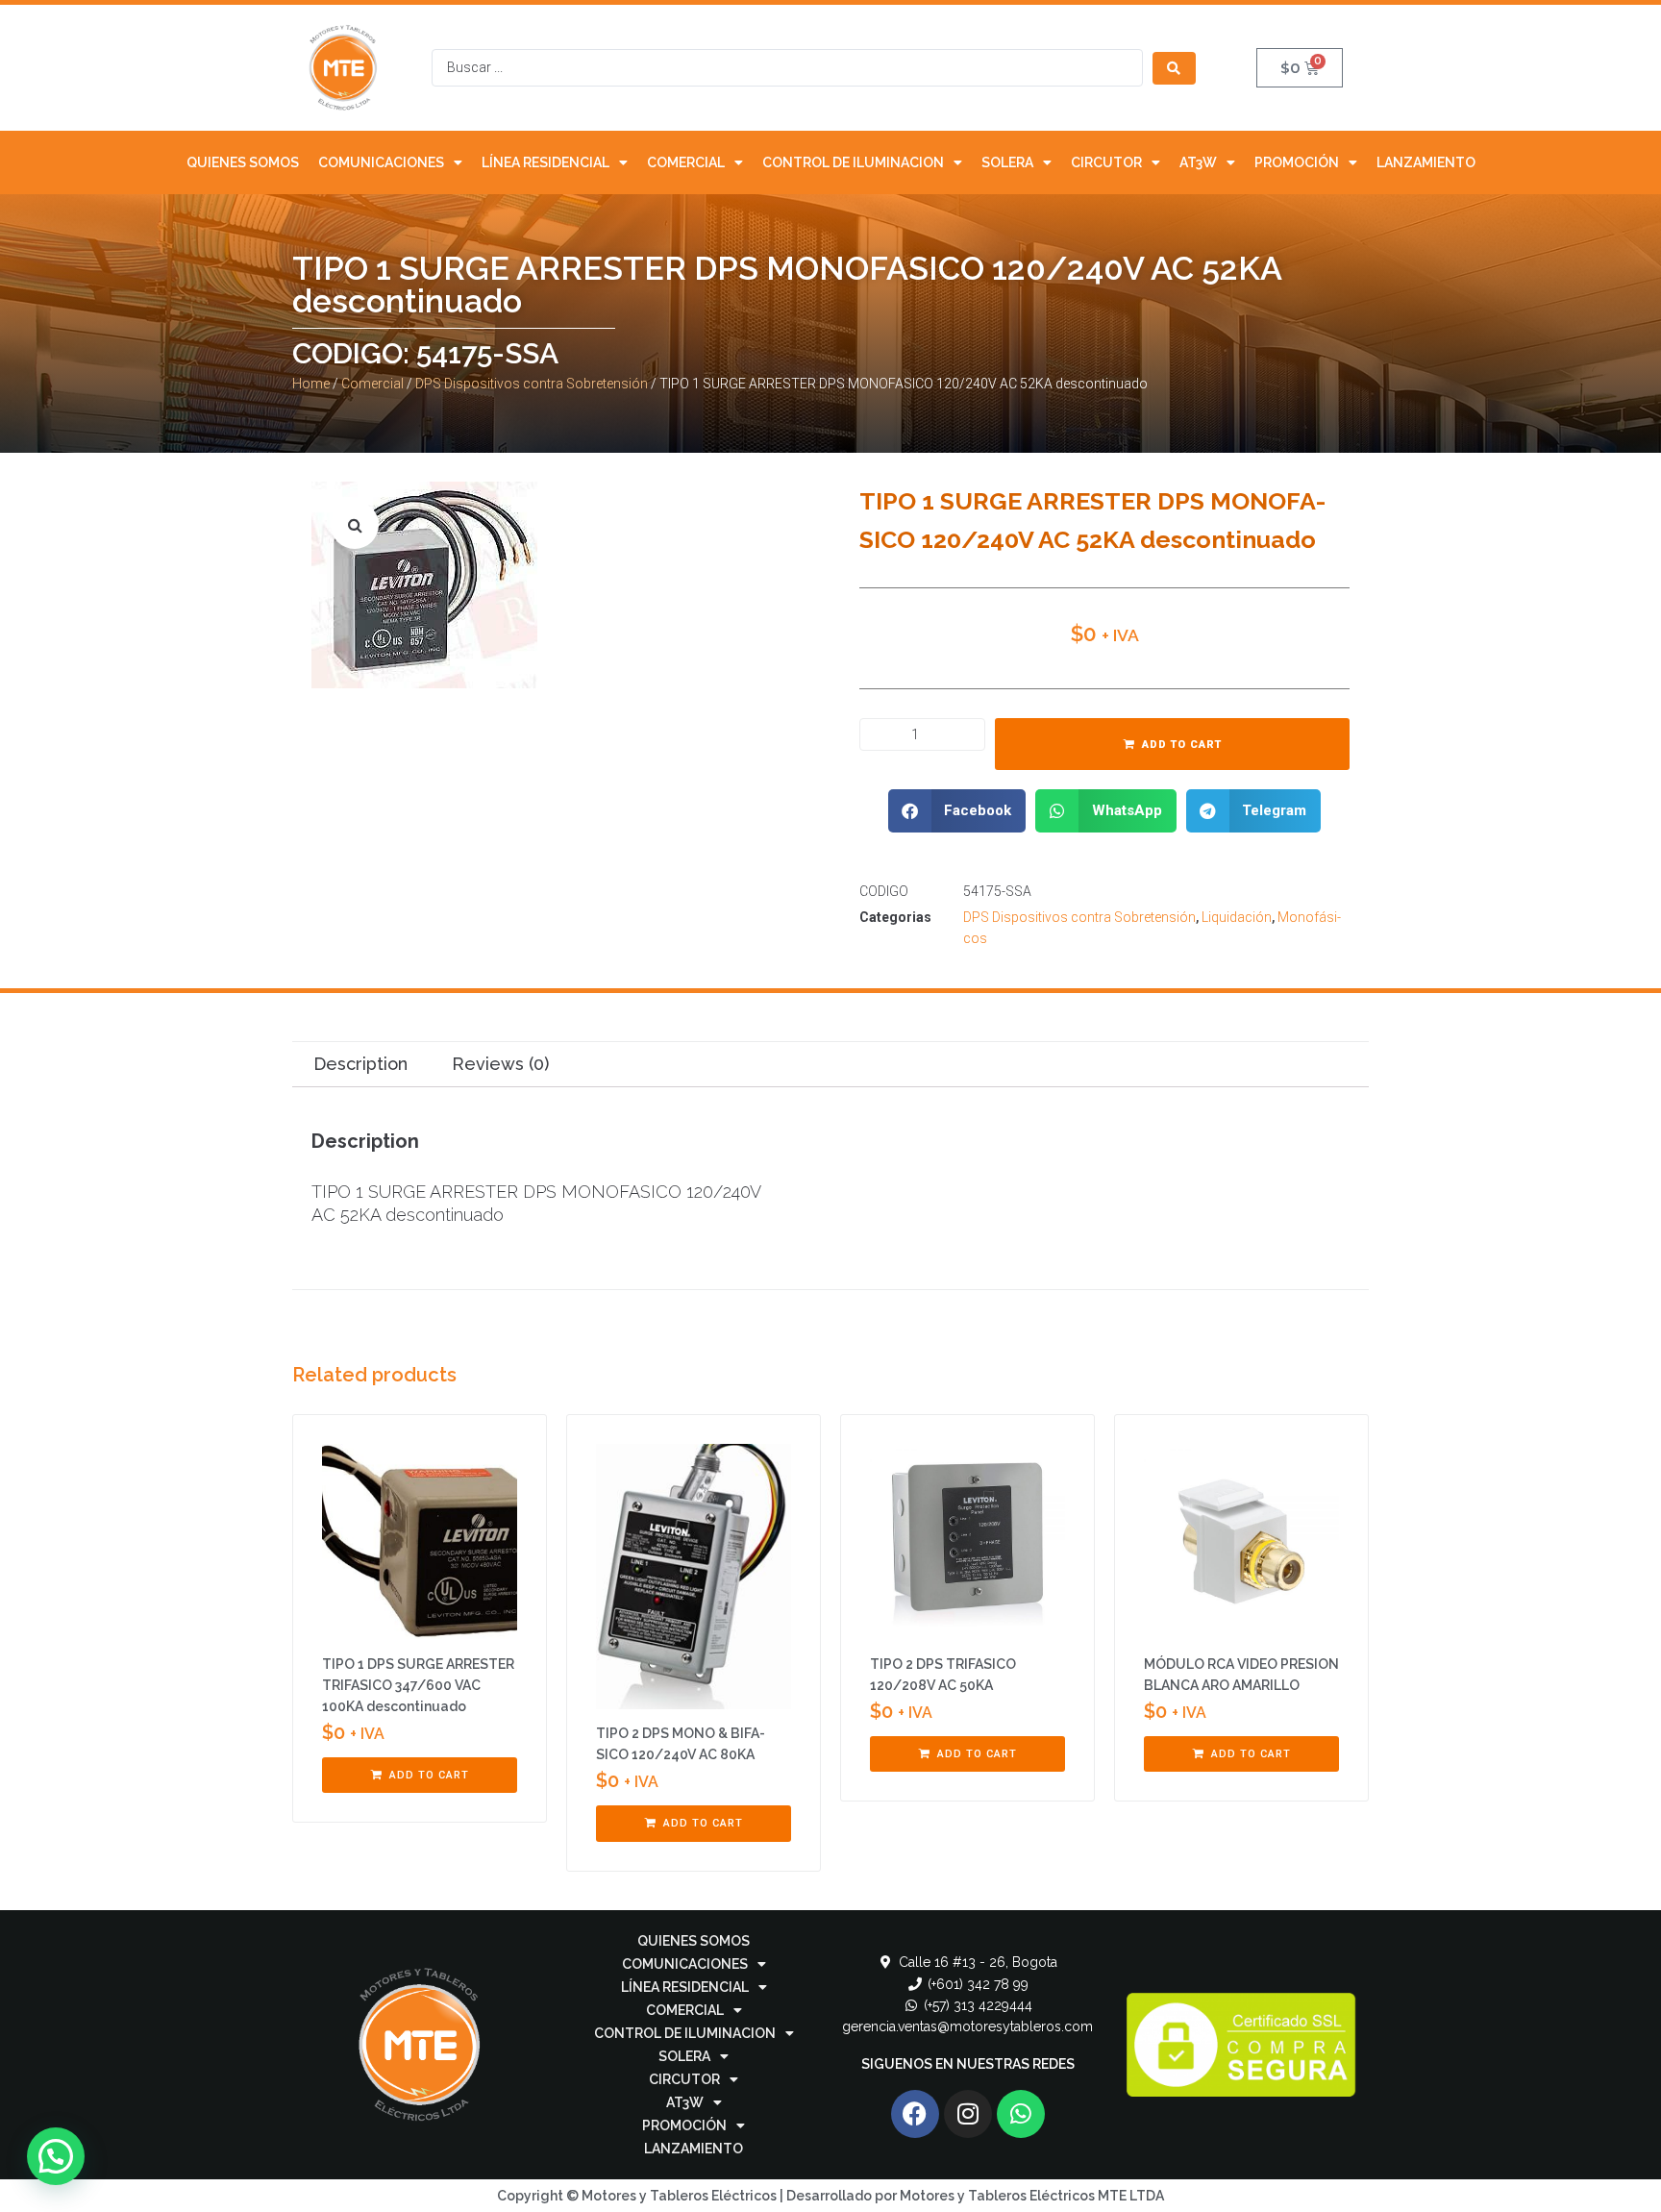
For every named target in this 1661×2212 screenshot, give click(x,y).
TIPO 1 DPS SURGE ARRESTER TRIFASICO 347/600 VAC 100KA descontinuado (418, 1685)
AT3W (1198, 162)
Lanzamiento (1426, 162)
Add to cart (1182, 745)
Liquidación (1237, 917)
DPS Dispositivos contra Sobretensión (532, 384)
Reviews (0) (500, 1064)
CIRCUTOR (1106, 162)
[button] (957, 811)
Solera (1007, 162)
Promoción (1297, 162)
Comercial (686, 162)
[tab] (360, 1065)
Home (311, 384)
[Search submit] (1174, 68)
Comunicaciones (381, 162)
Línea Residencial (545, 162)
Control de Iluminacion (853, 162)
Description (360, 1064)
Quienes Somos (243, 162)
